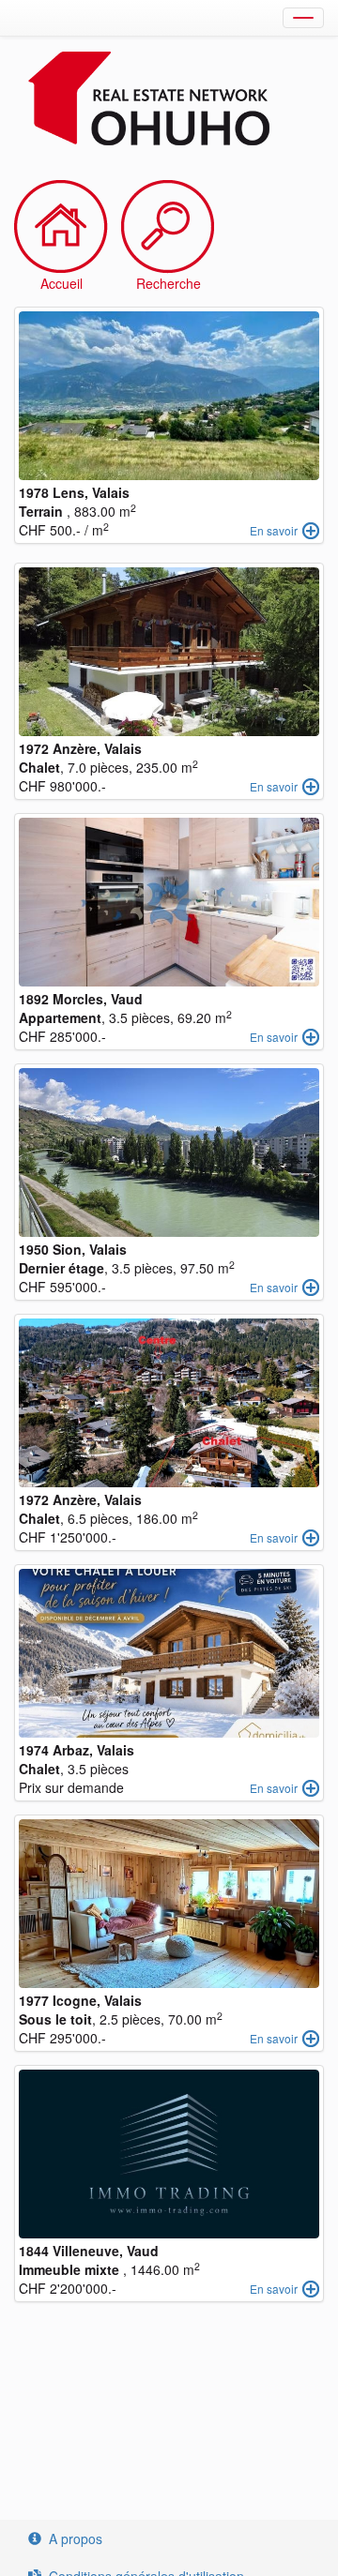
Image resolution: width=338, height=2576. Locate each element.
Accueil (61, 283)
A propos (76, 2538)
